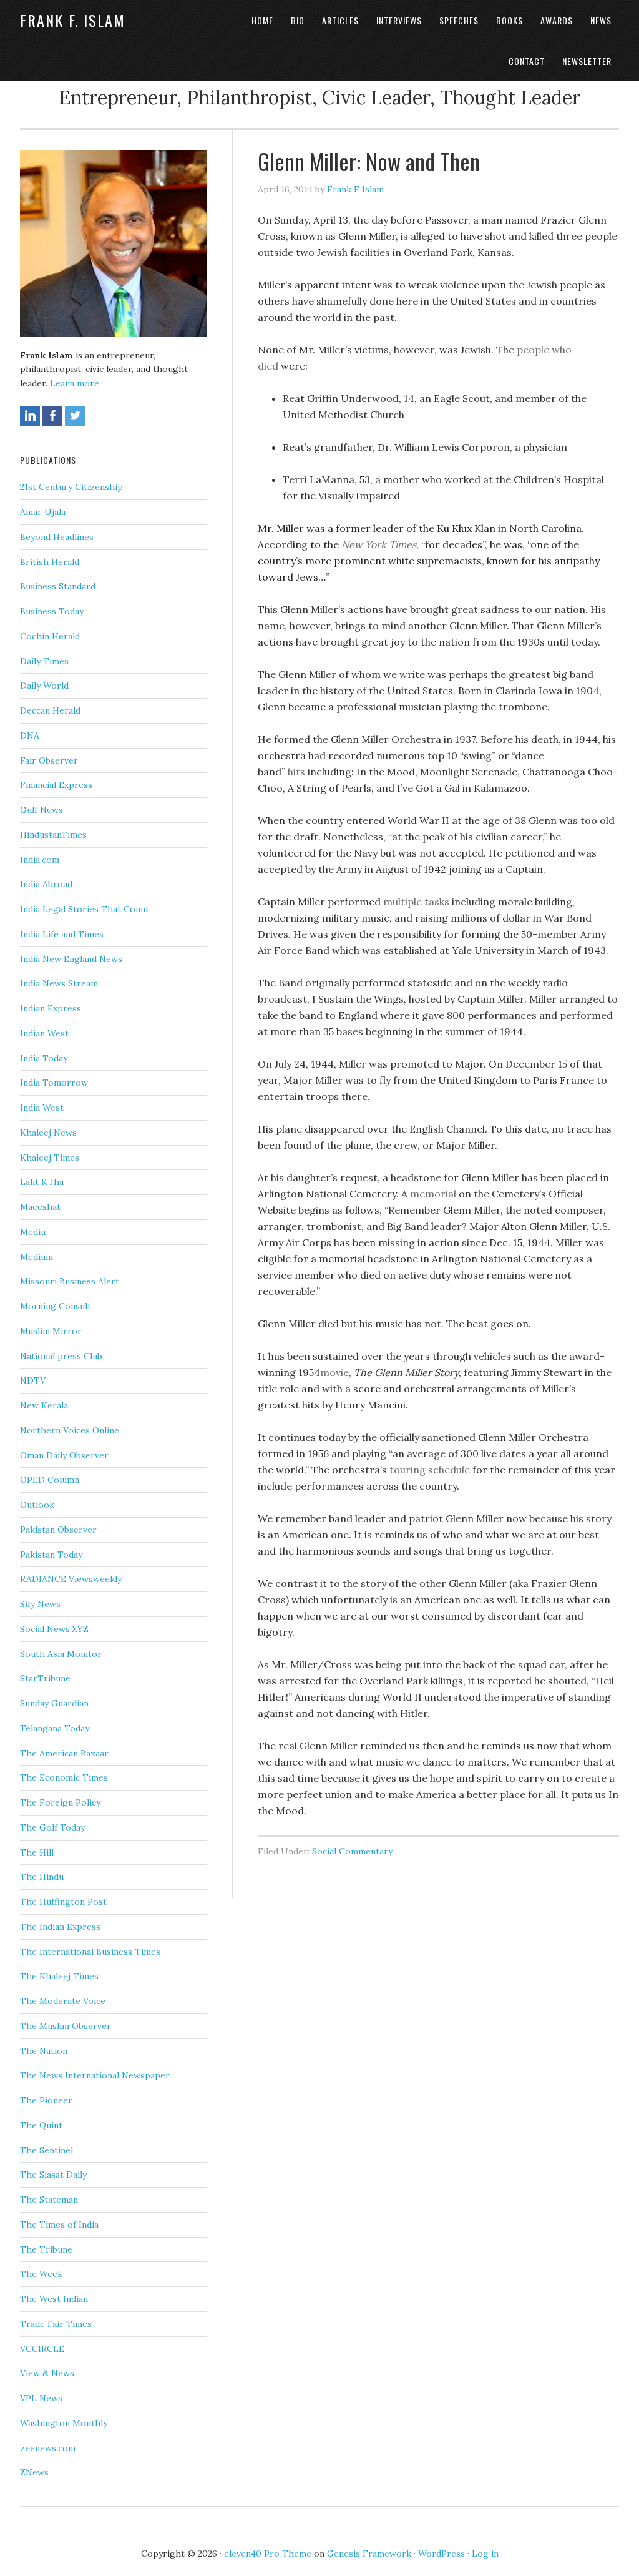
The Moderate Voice (63, 2001)
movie (334, 1372)
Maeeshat (40, 1207)
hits (295, 772)
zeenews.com (48, 2448)
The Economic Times (64, 1777)
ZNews (34, 2472)
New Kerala (44, 1405)
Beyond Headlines (57, 537)
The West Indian (54, 2299)
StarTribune (45, 1678)
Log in (485, 2554)
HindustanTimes (53, 835)
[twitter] (75, 416)
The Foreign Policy (60, 1802)
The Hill (37, 1852)
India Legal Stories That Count (85, 909)
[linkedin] (30, 416)
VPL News (41, 2398)
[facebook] (52, 416)
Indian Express (51, 1008)
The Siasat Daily (53, 2175)
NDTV (33, 1380)
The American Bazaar (64, 1753)
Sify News (40, 1604)
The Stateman (49, 2200)
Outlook (37, 1505)
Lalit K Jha (42, 1182)
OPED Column (50, 1480)
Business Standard (58, 586)
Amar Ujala (43, 512)
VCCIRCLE (42, 2349)
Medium (37, 1257)
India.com (40, 860)
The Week (41, 2274)
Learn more (75, 383)
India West (42, 1108)
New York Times (379, 544)
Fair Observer (49, 760)
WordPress (441, 2554)
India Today (44, 1058)
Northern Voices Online (70, 1430)
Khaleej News (48, 1133)
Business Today (52, 611)
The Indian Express (60, 1927)
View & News (47, 2373)
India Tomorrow (54, 1083)
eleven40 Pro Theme (268, 2554)
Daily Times (44, 661)
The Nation (44, 2051)
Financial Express (56, 785)
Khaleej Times (50, 1158)
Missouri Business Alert (70, 1281)
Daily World (44, 686)
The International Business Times (90, 1952)
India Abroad (46, 884)
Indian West (44, 1033)
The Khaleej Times (59, 1976)
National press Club (61, 1356)
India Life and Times (62, 934)
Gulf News (41, 810)
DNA (30, 735)
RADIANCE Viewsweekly (71, 1579)
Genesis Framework (369, 2554)
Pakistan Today (51, 1555)
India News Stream (59, 983)
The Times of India (59, 2225)
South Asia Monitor (61, 1654)
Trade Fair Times (56, 2324)
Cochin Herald (50, 636)
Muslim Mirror (51, 1331)
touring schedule (431, 1470)
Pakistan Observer (58, 1530)
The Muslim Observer (66, 2026)
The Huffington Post (63, 1902)
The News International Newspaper (95, 2075)
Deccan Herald (50, 710)
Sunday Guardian (54, 1703)
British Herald (50, 562)
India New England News (71, 959)
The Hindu (42, 1877)
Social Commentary (352, 1851)
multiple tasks (416, 902)
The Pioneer (46, 2100)
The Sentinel (46, 2150)
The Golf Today (52, 1827)
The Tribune (46, 2249)
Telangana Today (55, 1728)
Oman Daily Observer (64, 1455)
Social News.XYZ (54, 1629)
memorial (434, 1194)
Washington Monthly (64, 2423)
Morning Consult (56, 1306)
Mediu (33, 1232)
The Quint (41, 2125)
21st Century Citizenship (71, 487)
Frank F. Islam (73, 20)
